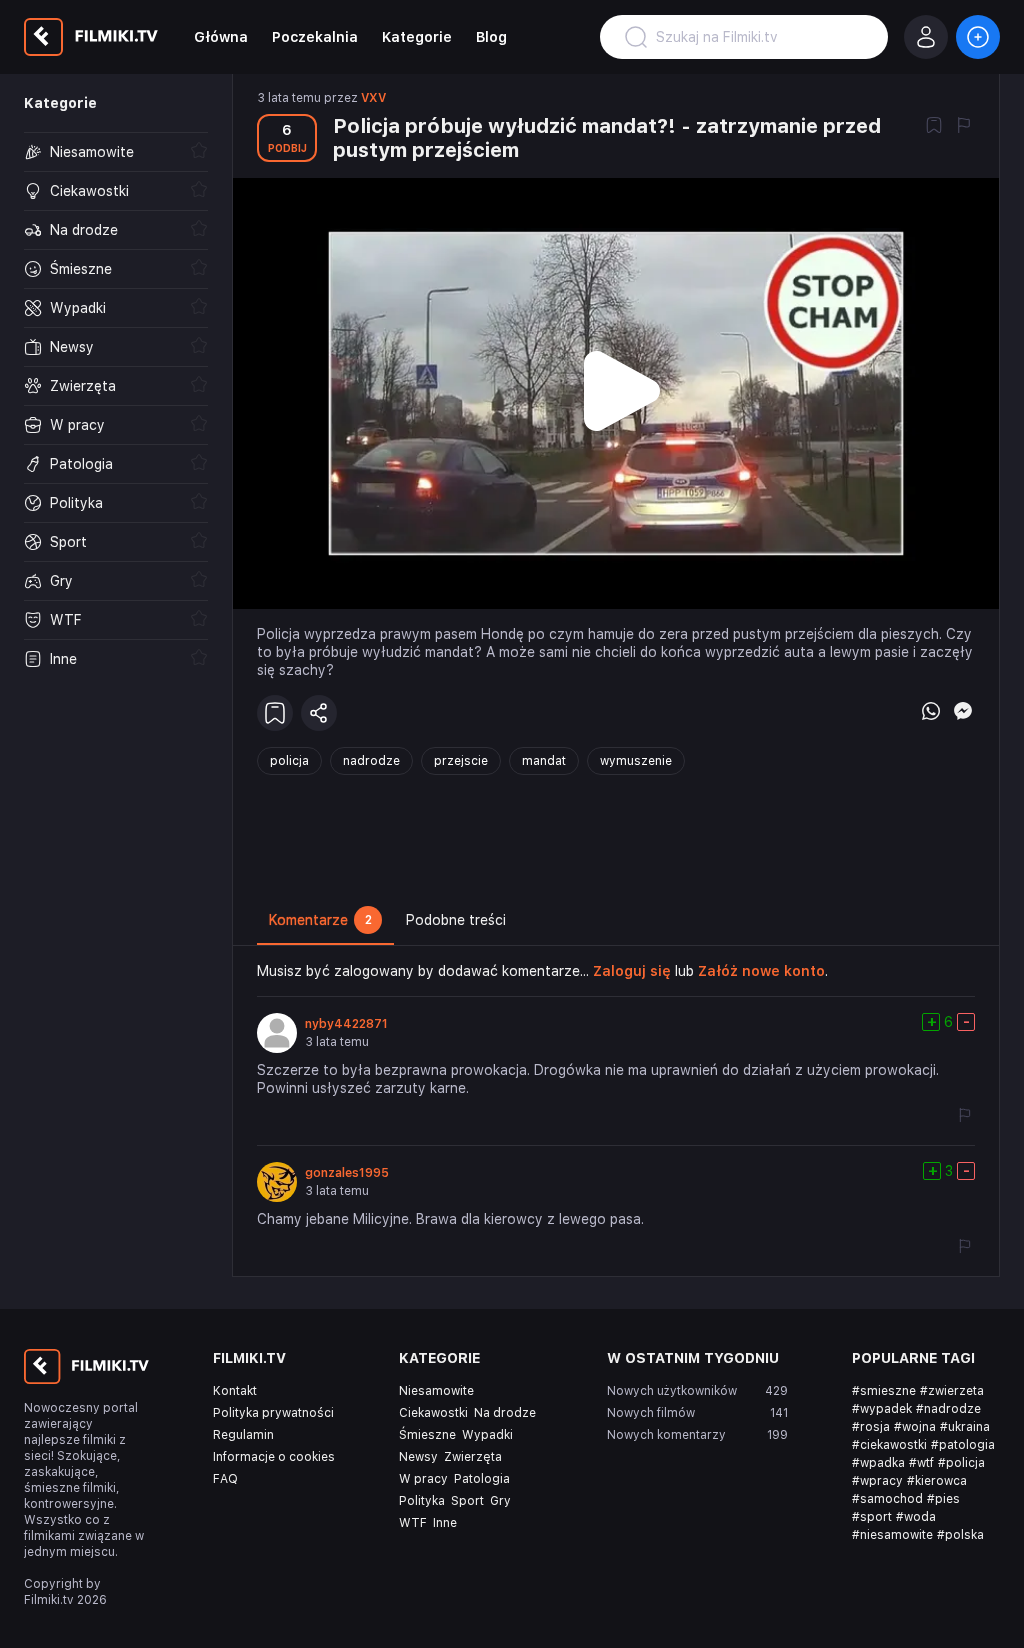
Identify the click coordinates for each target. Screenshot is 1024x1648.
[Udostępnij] (319, 713)
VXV (373, 98)
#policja (961, 1463)
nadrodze (371, 761)
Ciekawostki (433, 1413)
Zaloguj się (632, 971)
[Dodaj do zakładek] (934, 127)
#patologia (963, 1445)
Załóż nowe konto (761, 971)
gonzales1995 (347, 1173)
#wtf (921, 1463)
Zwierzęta (473, 1457)
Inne (445, 1523)
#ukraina (965, 1427)
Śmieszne (427, 1435)
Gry (500, 1501)
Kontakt (235, 1391)
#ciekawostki (889, 1445)
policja (289, 761)
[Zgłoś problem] (964, 127)
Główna (221, 37)
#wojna (915, 1427)
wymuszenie (636, 761)
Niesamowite (436, 1391)
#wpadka (878, 1463)
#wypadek (882, 1409)
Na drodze (505, 1413)
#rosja (871, 1427)
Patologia (482, 1479)
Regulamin (243, 1435)
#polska (960, 1535)
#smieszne (884, 1391)
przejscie (461, 761)
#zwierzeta (952, 1391)
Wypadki (487, 1435)
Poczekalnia (315, 37)
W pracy (423, 1479)
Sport (467, 1501)
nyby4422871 (346, 1024)
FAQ (225, 1479)
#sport (872, 1517)
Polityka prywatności (273, 1413)
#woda (916, 1517)
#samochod (887, 1499)
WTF (413, 1523)
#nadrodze (948, 1409)
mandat (544, 761)
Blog (491, 37)
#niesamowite (892, 1535)
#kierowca (937, 1481)
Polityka (422, 1501)
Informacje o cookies (274, 1457)
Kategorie (417, 37)
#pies (943, 1499)
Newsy (418, 1457)
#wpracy (877, 1481)
